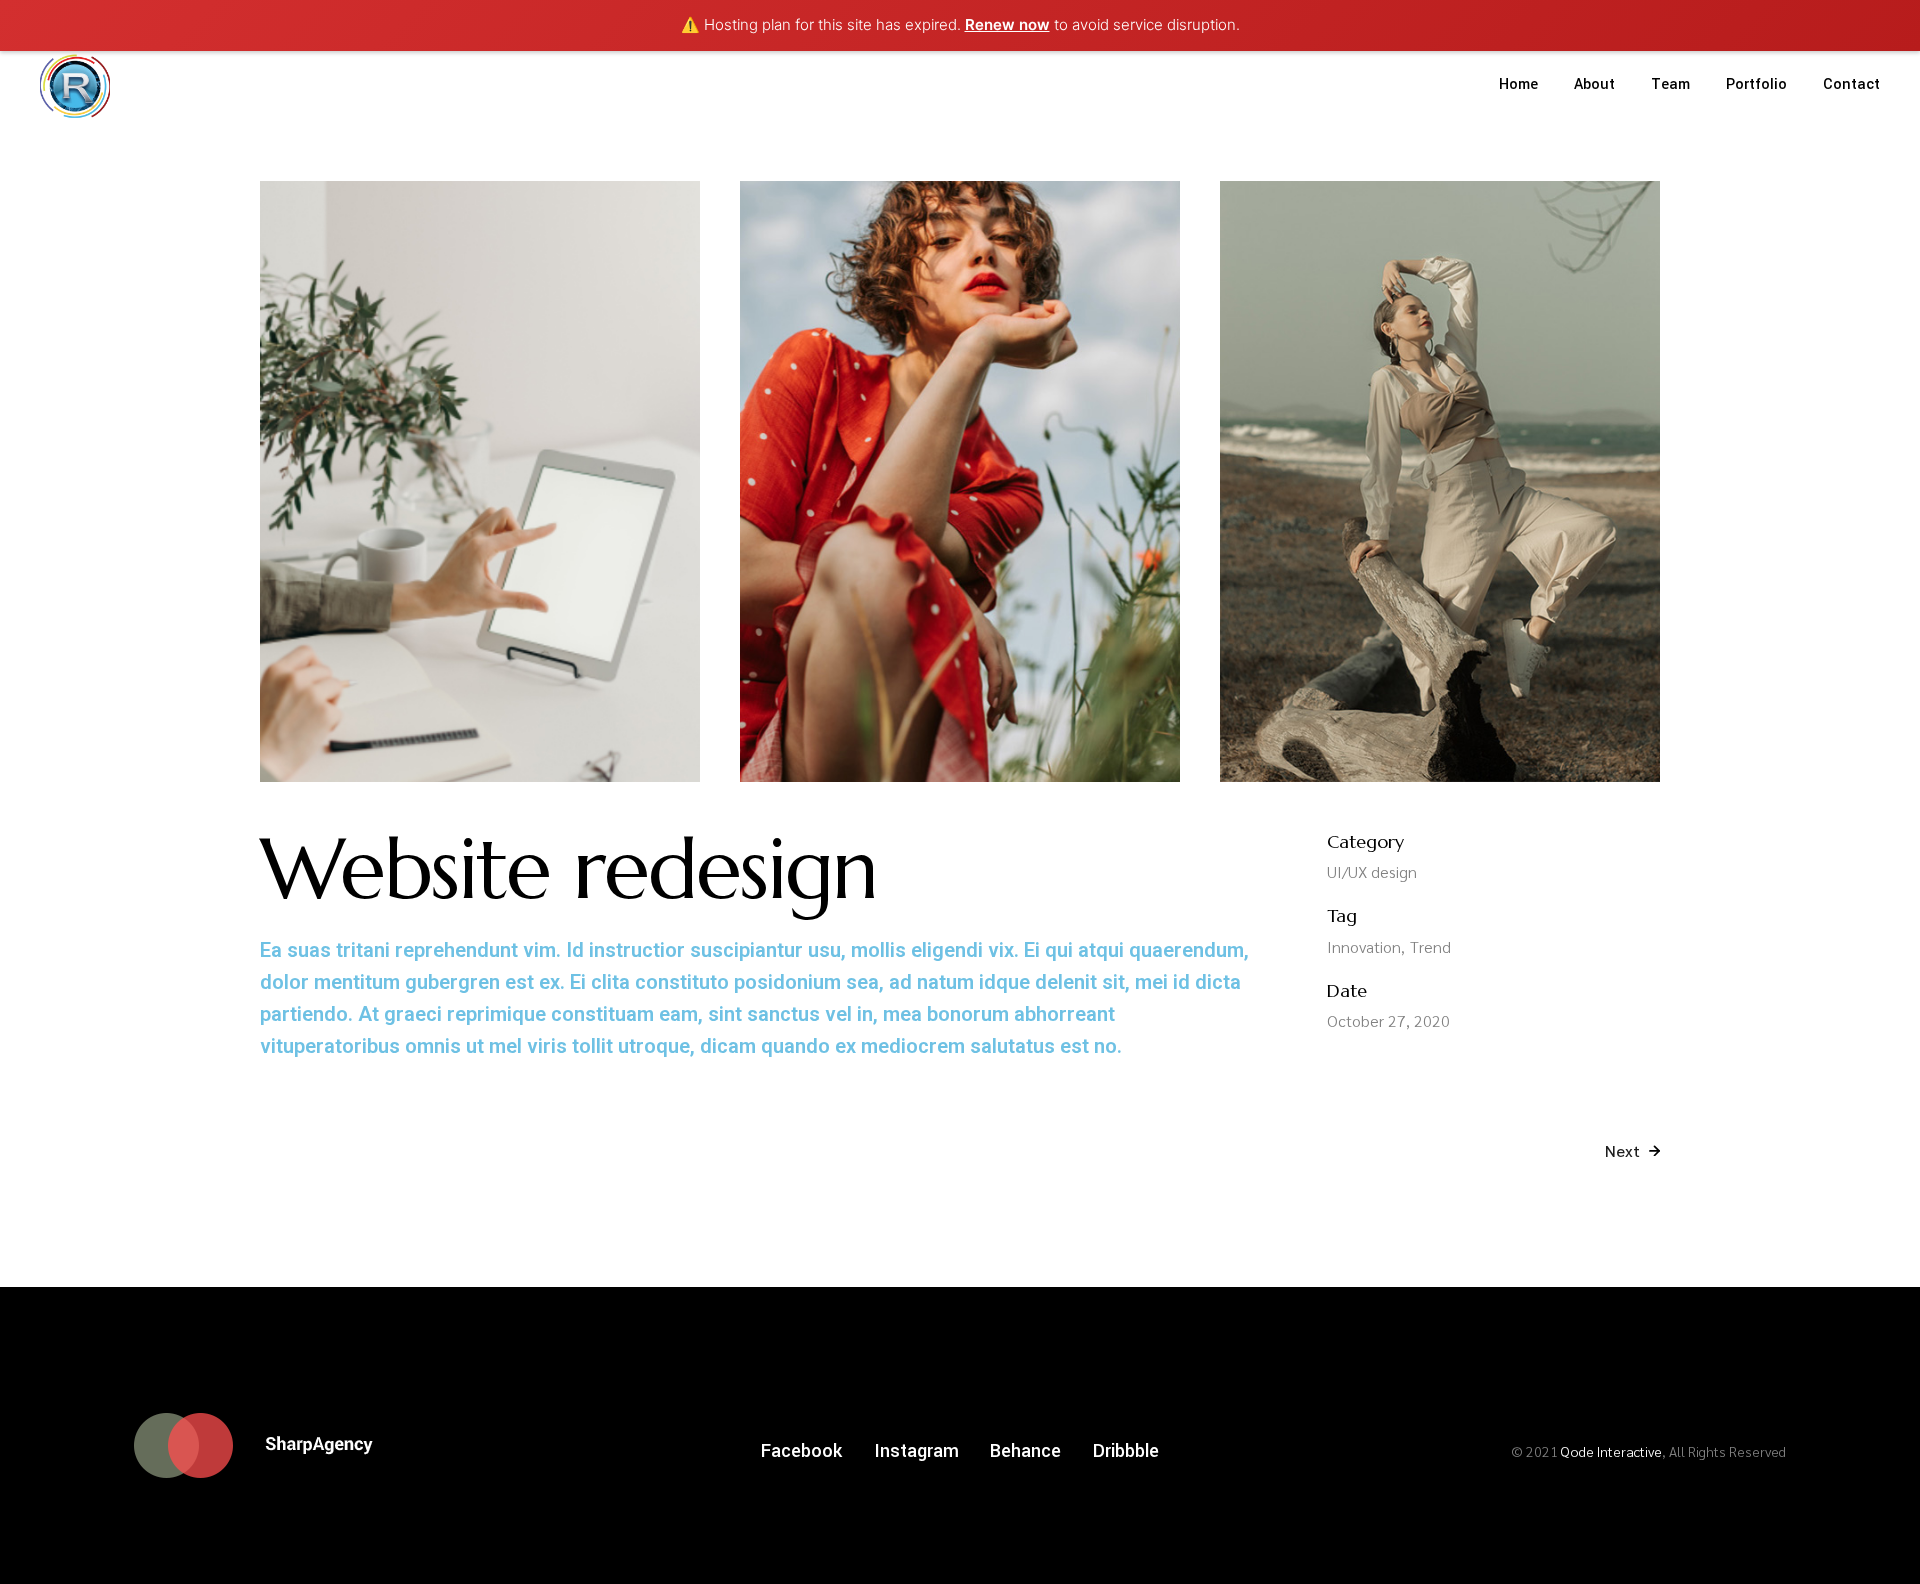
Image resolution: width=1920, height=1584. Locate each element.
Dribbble (1126, 1451)
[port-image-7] (1440, 481)
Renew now (1007, 24)
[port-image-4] (960, 481)
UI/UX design (1372, 871)
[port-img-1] (480, 481)
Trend (1430, 946)
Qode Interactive (1611, 1451)
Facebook (801, 1451)
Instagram (916, 1451)
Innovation (1364, 946)
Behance (1025, 1451)
